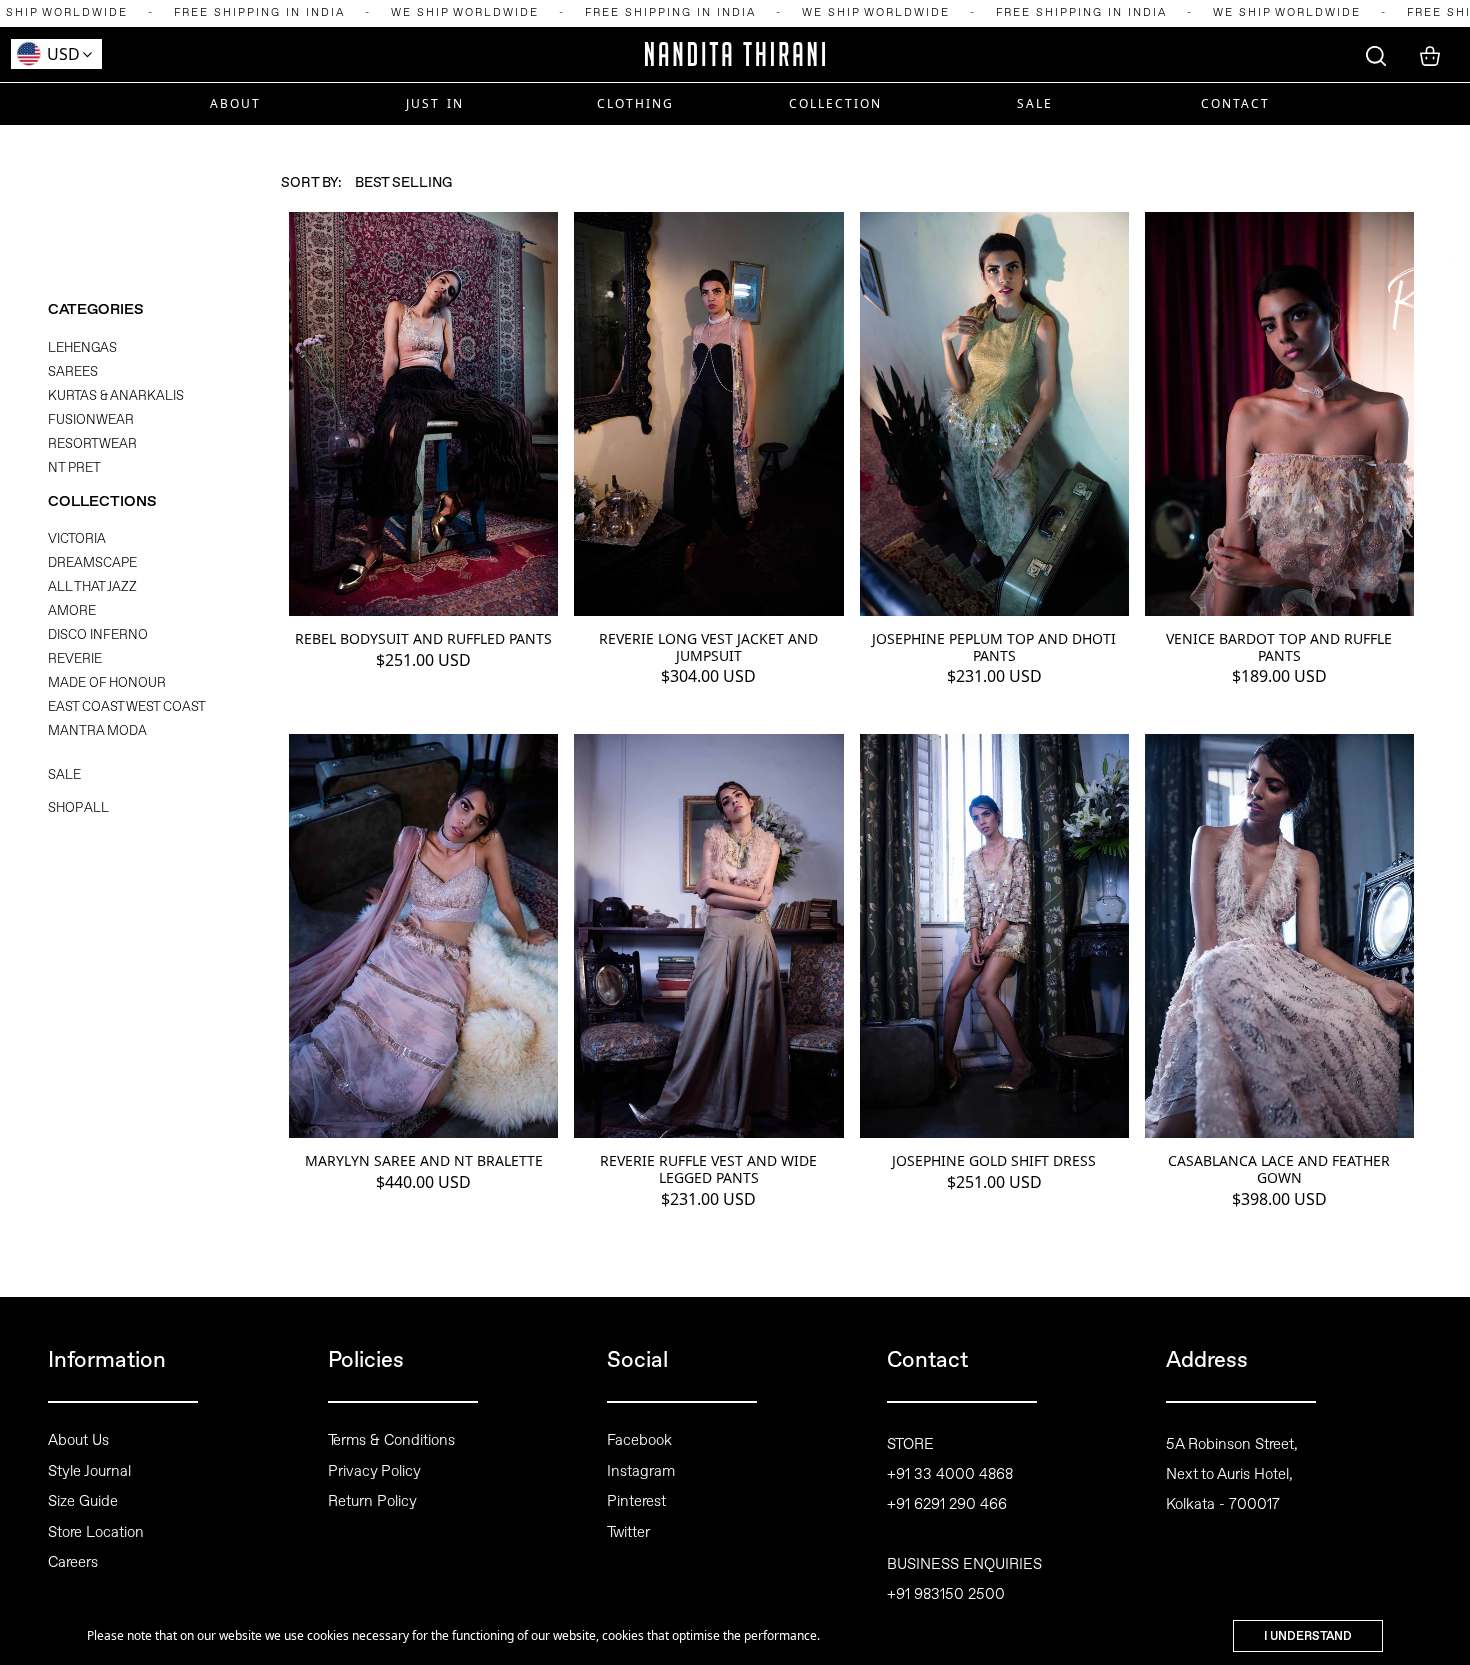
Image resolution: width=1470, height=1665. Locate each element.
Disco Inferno (98, 634)
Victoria (77, 538)
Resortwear (92, 443)
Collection (835, 103)
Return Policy (372, 1501)
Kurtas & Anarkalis (116, 395)
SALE (1035, 103)
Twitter (628, 1532)
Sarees (73, 371)
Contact (1235, 103)
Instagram (641, 1471)
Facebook (639, 1440)
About (235, 103)
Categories (96, 309)
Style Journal (89, 1471)
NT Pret (74, 467)
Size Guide (83, 1501)
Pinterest (636, 1501)
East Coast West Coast (127, 706)
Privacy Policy (374, 1471)
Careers (73, 1562)
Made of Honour (107, 682)
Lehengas (82, 347)
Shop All (78, 807)
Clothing (635, 103)
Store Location (96, 1532)
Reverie (75, 658)
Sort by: (311, 182)
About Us (78, 1440)
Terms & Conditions (391, 1440)
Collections (102, 501)
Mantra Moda (97, 730)
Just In (435, 103)
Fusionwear (91, 419)
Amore (72, 610)
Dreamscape (92, 562)
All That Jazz (92, 586)
